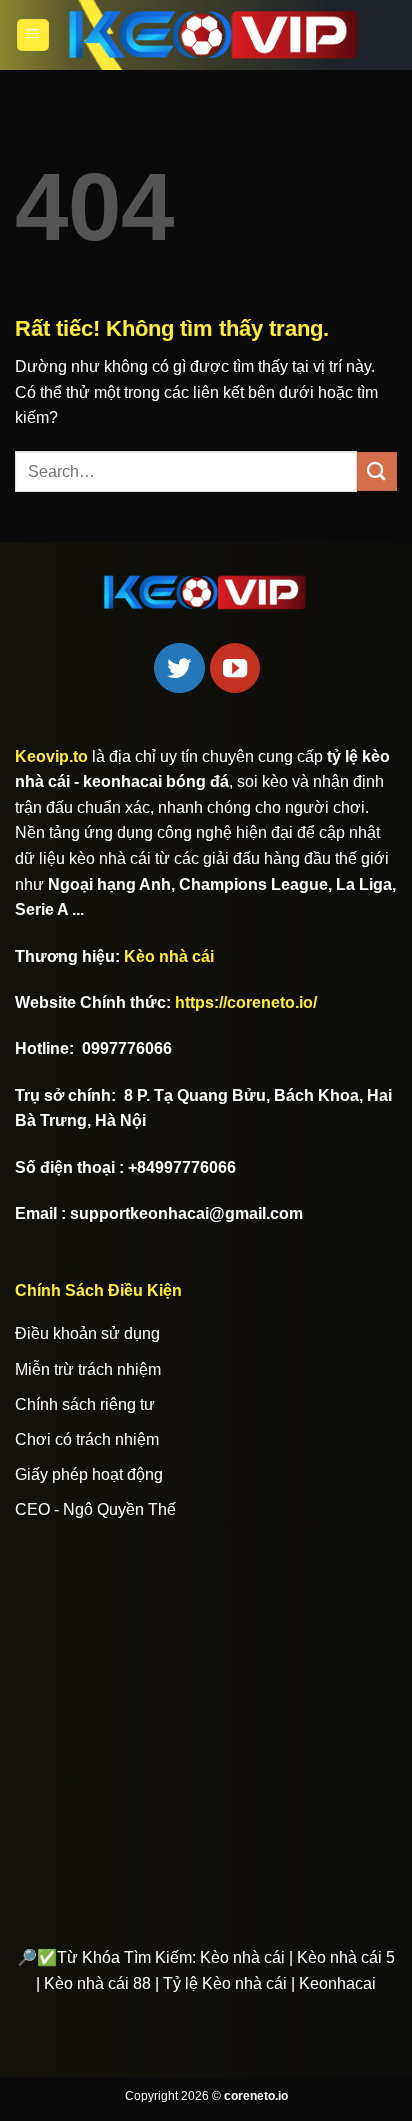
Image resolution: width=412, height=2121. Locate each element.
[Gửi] (377, 471)
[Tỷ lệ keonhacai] (215, 35)
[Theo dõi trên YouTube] (235, 668)
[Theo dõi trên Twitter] (179, 668)
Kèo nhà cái (169, 956)
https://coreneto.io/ (246, 1002)
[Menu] (33, 35)
